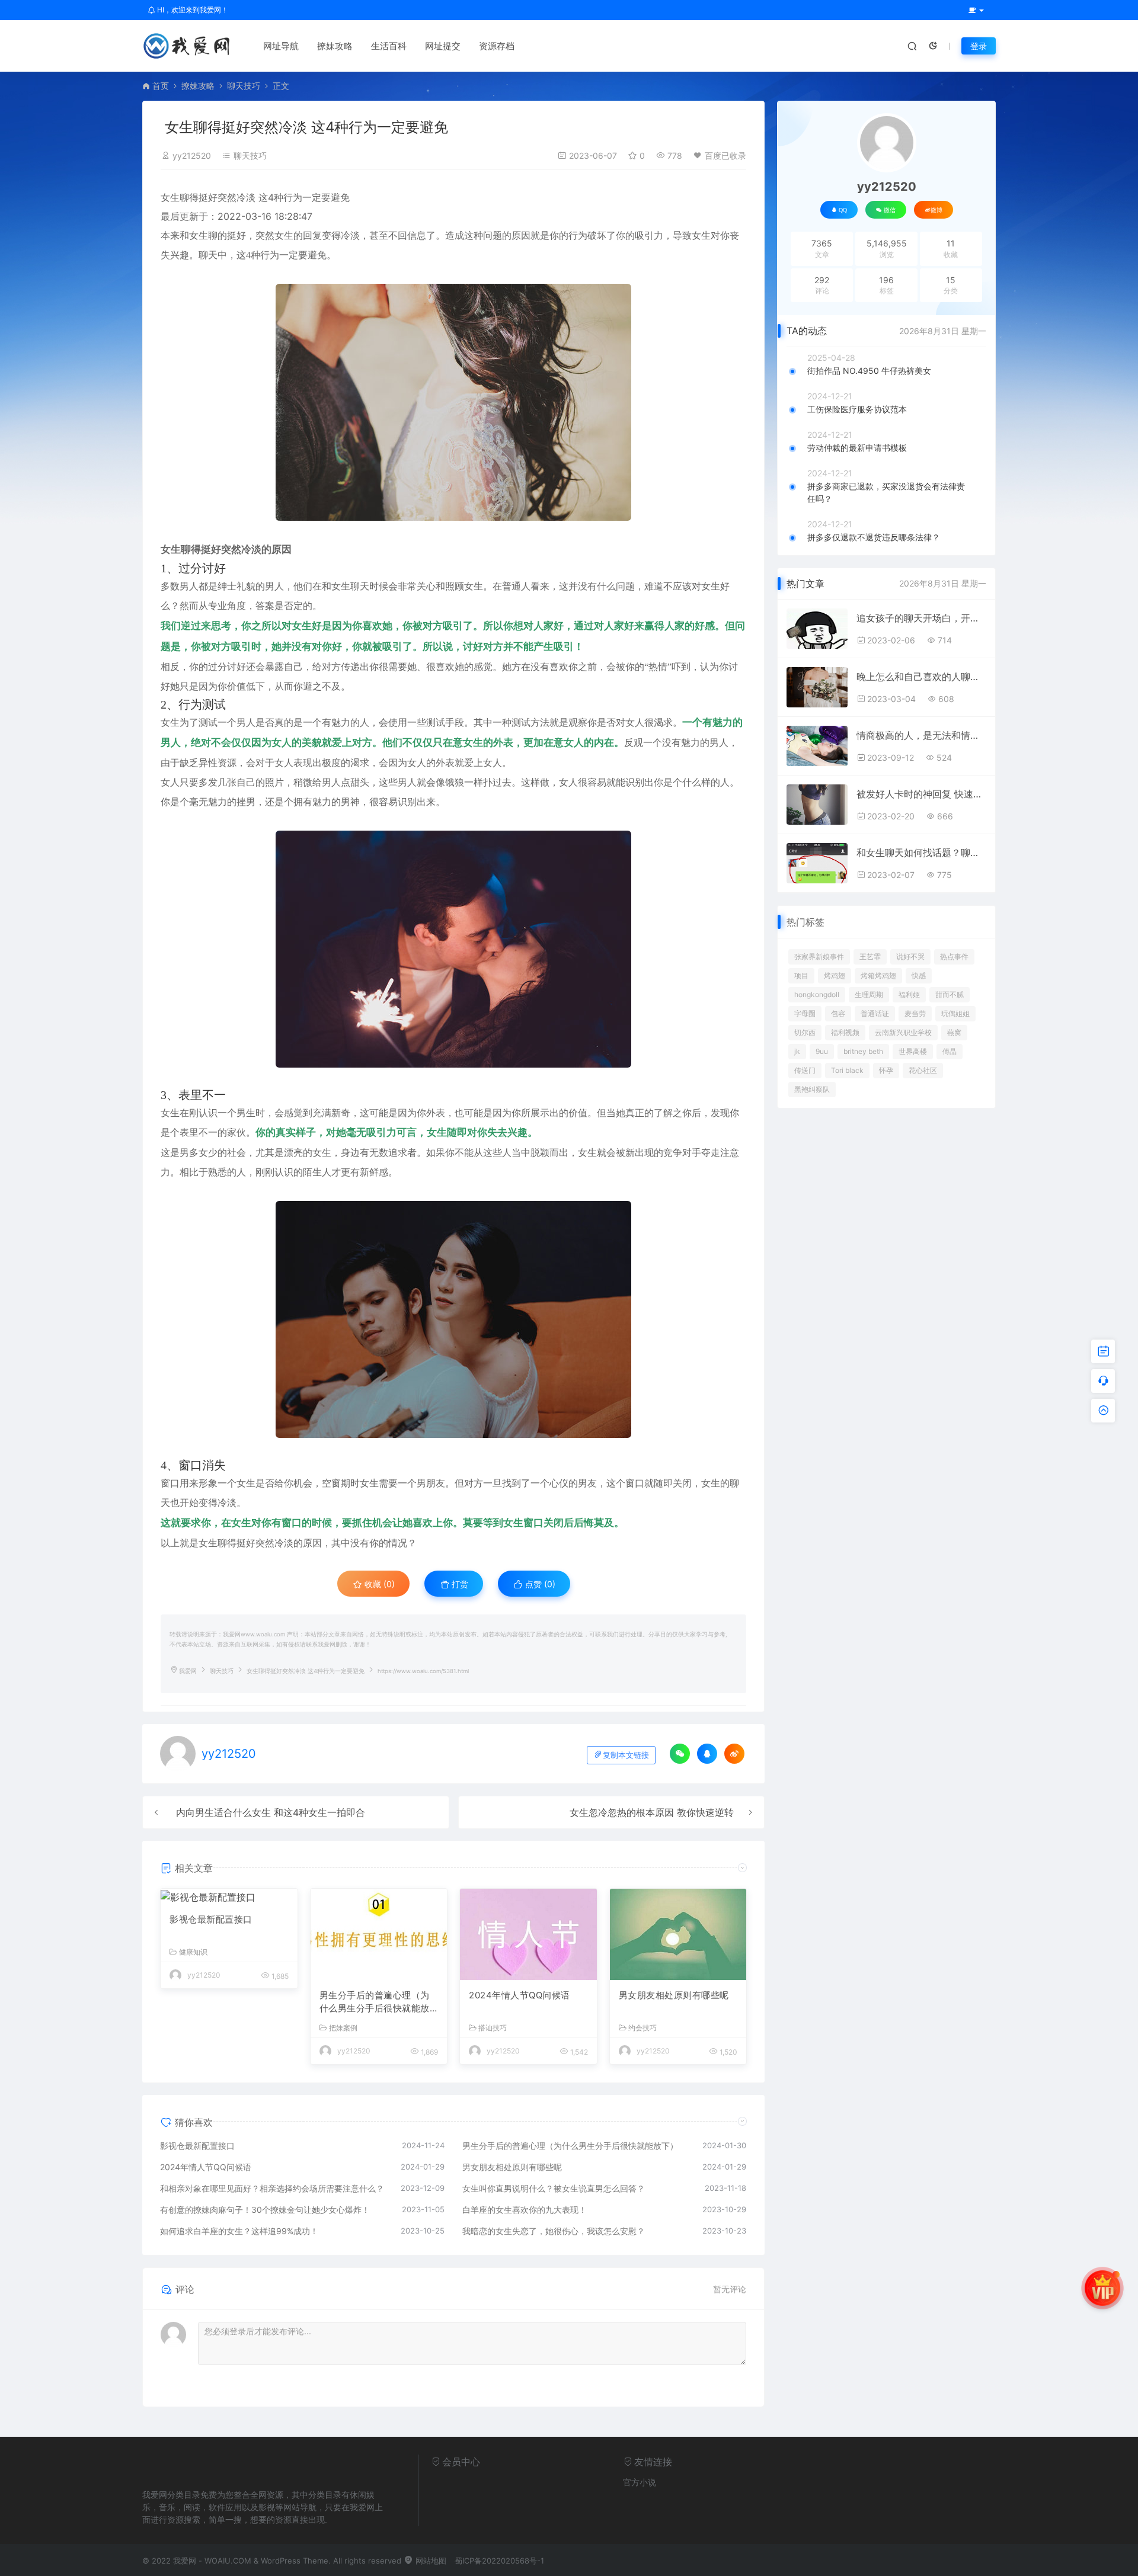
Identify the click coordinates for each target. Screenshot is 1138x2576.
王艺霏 (870, 957)
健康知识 (193, 1952)
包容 (838, 1013)
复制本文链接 (626, 1755)
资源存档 (497, 46)
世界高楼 (913, 1051)
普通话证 (875, 1013)
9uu (822, 1051)
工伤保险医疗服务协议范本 (857, 409)
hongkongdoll (817, 994)
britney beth (863, 1051)
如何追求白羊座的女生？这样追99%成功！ (239, 2231)
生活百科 (389, 46)
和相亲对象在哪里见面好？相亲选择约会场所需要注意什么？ (272, 2188)
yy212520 (192, 156)
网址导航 (281, 46)
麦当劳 (915, 1013)
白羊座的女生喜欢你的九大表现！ (525, 2210)
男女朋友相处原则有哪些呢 (674, 1995)
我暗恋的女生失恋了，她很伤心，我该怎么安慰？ (554, 2231)
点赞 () (539, 1584)
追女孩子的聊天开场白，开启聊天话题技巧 (921, 618)
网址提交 (443, 46)
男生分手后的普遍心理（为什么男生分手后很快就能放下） (375, 2003)
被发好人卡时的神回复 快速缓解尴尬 (921, 794)
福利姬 (909, 994)
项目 (801, 975)
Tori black (847, 1070)
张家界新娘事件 (819, 957)
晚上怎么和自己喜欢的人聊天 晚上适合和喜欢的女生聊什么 (921, 677)
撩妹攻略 (335, 46)
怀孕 (886, 1070)
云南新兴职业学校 (903, 1032)
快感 (919, 975)
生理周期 (869, 994)
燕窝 (954, 1032)
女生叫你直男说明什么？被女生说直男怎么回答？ (554, 2188)
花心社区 (923, 1070)
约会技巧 (642, 2028)
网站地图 (430, 2561)
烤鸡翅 (835, 975)
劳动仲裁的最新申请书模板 (857, 448)
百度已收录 (725, 156)
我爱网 (188, 1671)
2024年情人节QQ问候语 (520, 1995)
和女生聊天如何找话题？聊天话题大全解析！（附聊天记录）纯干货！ (921, 853)
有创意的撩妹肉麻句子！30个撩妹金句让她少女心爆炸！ (265, 2210)
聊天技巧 (244, 86)
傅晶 (950, 1051)
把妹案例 (343, 2028)
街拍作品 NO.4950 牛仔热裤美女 (869, 371)
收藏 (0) (378, 1584)
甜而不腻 (950, 994)
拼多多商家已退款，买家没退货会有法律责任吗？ (886, 492)
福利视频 (845, 1032)
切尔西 (805, 1032)
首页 (161, 86)
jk (797, 1051)
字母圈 (805, 1013)
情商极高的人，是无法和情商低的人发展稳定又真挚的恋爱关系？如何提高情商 (921, 735)
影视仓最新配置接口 (211, 1919)
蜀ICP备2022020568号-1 (499, 2561)
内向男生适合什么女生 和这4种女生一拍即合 (271, 1812)
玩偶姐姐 (955, 1013)
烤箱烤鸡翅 (878, 975)
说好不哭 (910, 957)
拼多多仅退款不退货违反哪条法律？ (874, 537)
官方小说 (640, 2482)
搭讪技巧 (493, 2028)
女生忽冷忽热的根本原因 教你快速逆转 (652, 1812)
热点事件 (954, 957)
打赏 (459, 1584)
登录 (979, 46)
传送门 (805, 1070)
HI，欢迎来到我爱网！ (192, 10)
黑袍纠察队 (812, 1089)
